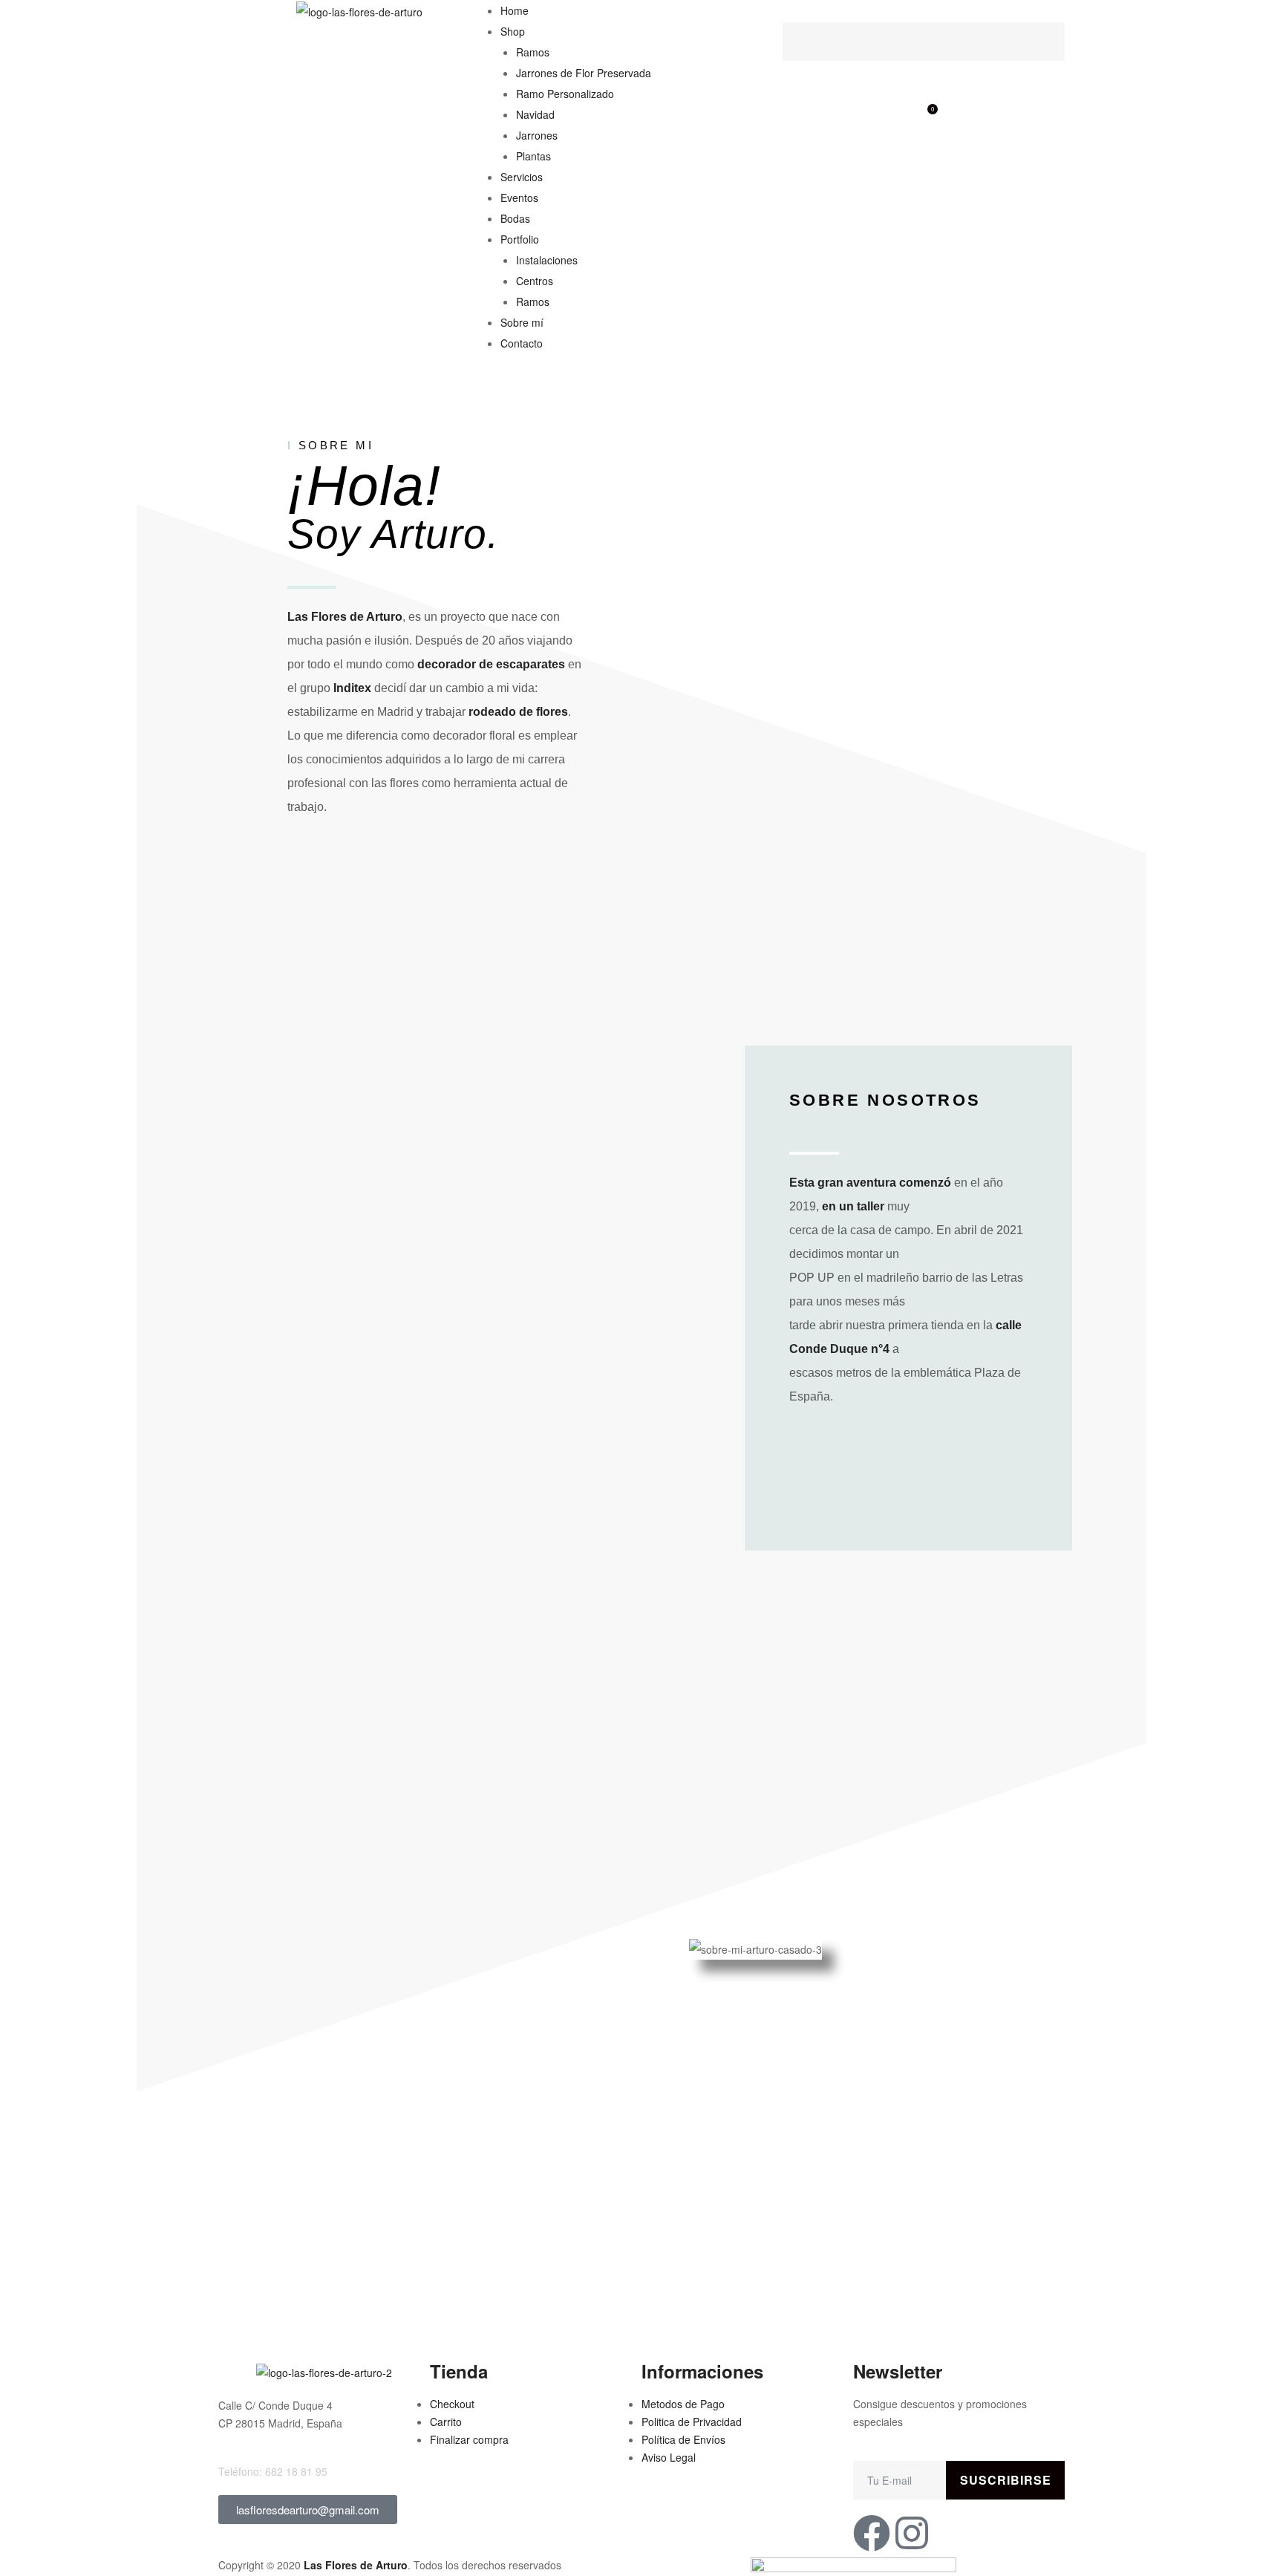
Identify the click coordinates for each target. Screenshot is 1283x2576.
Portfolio (520, 239)
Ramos (533, 52)
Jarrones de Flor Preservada (584, 73)
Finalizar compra (469, 2439)
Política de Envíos (683, 2439)
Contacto (522, 343)
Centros (535, 281)
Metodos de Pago (683, 2404)
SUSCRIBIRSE (1006, 2480)
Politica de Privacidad (692, 2422)
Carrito (446, 2422)
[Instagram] (912, 2533)
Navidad (535, 114)
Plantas (533, 156)
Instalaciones (547, 260)
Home (515, 10)
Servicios (522, 177)
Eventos (519, 198)
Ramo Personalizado (565, 94)
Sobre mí (522, 322)
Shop (513, 31)
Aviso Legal (669, 2457)
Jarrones (537, 135)
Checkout (452, 2404)
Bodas (515, 218)
